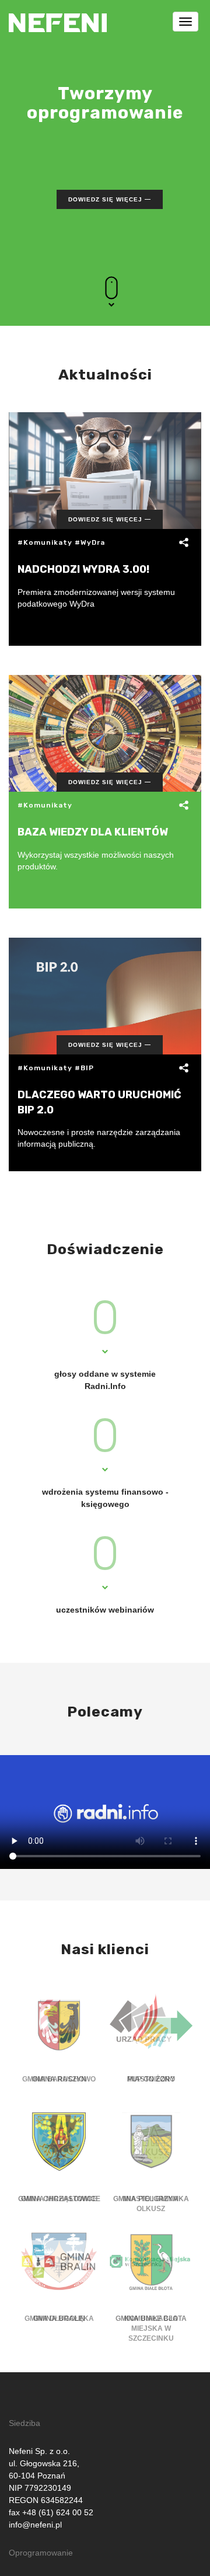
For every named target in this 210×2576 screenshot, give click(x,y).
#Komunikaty (45, 542)
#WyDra (90, 542)
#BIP (84, 1068)
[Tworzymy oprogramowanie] (58, 15)
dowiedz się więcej (105, 199)
